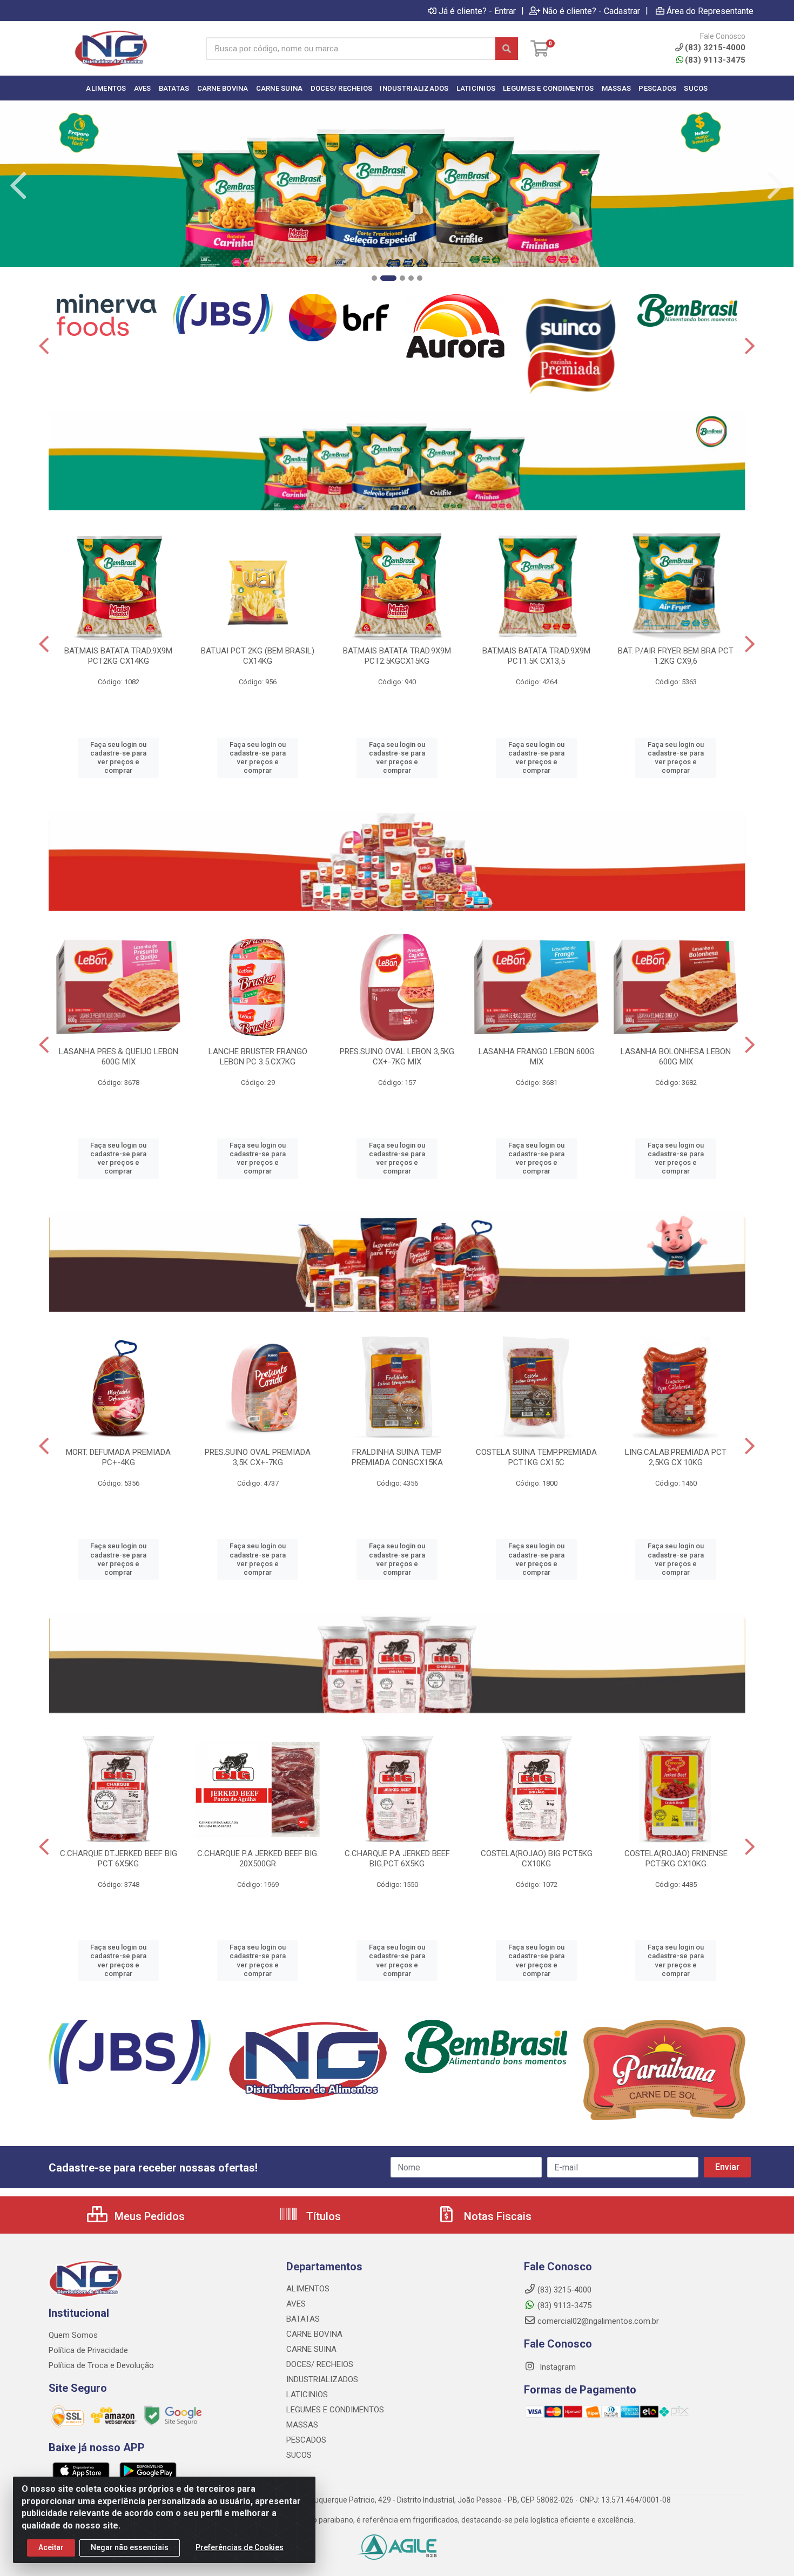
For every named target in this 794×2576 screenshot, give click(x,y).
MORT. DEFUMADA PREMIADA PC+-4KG (118, 1457)
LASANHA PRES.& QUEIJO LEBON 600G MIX (119, 1057)
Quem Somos (73, 2335)
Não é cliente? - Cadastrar (591, 11)
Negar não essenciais (130, 2547)
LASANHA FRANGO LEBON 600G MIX (537, 1057)
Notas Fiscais (496, 2216)
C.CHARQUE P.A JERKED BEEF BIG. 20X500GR (258, 1859)
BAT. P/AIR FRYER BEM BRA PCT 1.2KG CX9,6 (676, 656)
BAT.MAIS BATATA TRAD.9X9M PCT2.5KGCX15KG (397, 656)
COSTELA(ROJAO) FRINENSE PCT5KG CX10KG (676, 1859)
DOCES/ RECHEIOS (320, 2364)
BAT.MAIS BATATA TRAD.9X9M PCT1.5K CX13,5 (536, 656)
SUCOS (299, 2455)
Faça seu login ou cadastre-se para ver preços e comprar (118, 758)
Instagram (557, 2367)
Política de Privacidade (88, 2350)
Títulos (322, 2216)
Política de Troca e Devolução (101, 2365)
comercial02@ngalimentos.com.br (598, 2321)
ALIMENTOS (308, 2289)
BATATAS (303, 2319)
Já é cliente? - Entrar (477, 11)
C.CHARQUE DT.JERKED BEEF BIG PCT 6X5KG (119, 1859)
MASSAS (302, 2425)
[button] (374, 278)
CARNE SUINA (311, 2349)
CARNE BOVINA (314, 2334)
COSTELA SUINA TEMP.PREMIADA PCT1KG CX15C (536, 1457)
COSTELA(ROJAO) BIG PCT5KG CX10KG (537, 1859)
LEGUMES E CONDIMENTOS (335, 2410)
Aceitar (51, 2547)
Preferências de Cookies (240, 2547)
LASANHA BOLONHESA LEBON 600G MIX (676, 1057)
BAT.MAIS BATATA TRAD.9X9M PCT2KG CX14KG (118, 656)
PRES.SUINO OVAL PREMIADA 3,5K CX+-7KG (258, 1457)
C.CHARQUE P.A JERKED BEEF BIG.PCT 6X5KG (397, 1859)
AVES (296, 2304)
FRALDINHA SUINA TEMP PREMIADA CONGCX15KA (397, 1457)
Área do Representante (710, 11)
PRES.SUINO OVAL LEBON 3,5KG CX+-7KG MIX (397, 1057)
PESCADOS (306, 2440)
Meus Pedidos (148, 2216)
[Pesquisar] (507, 49)
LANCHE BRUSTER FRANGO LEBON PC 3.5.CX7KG (258, 1057)
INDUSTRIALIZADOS (322, 2379)
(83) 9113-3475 (715, 60)
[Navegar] (18, 186)
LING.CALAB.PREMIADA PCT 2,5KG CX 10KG (676, 1457)
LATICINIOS (307, 2395)
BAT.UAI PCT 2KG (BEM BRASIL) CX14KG (258, 656)
